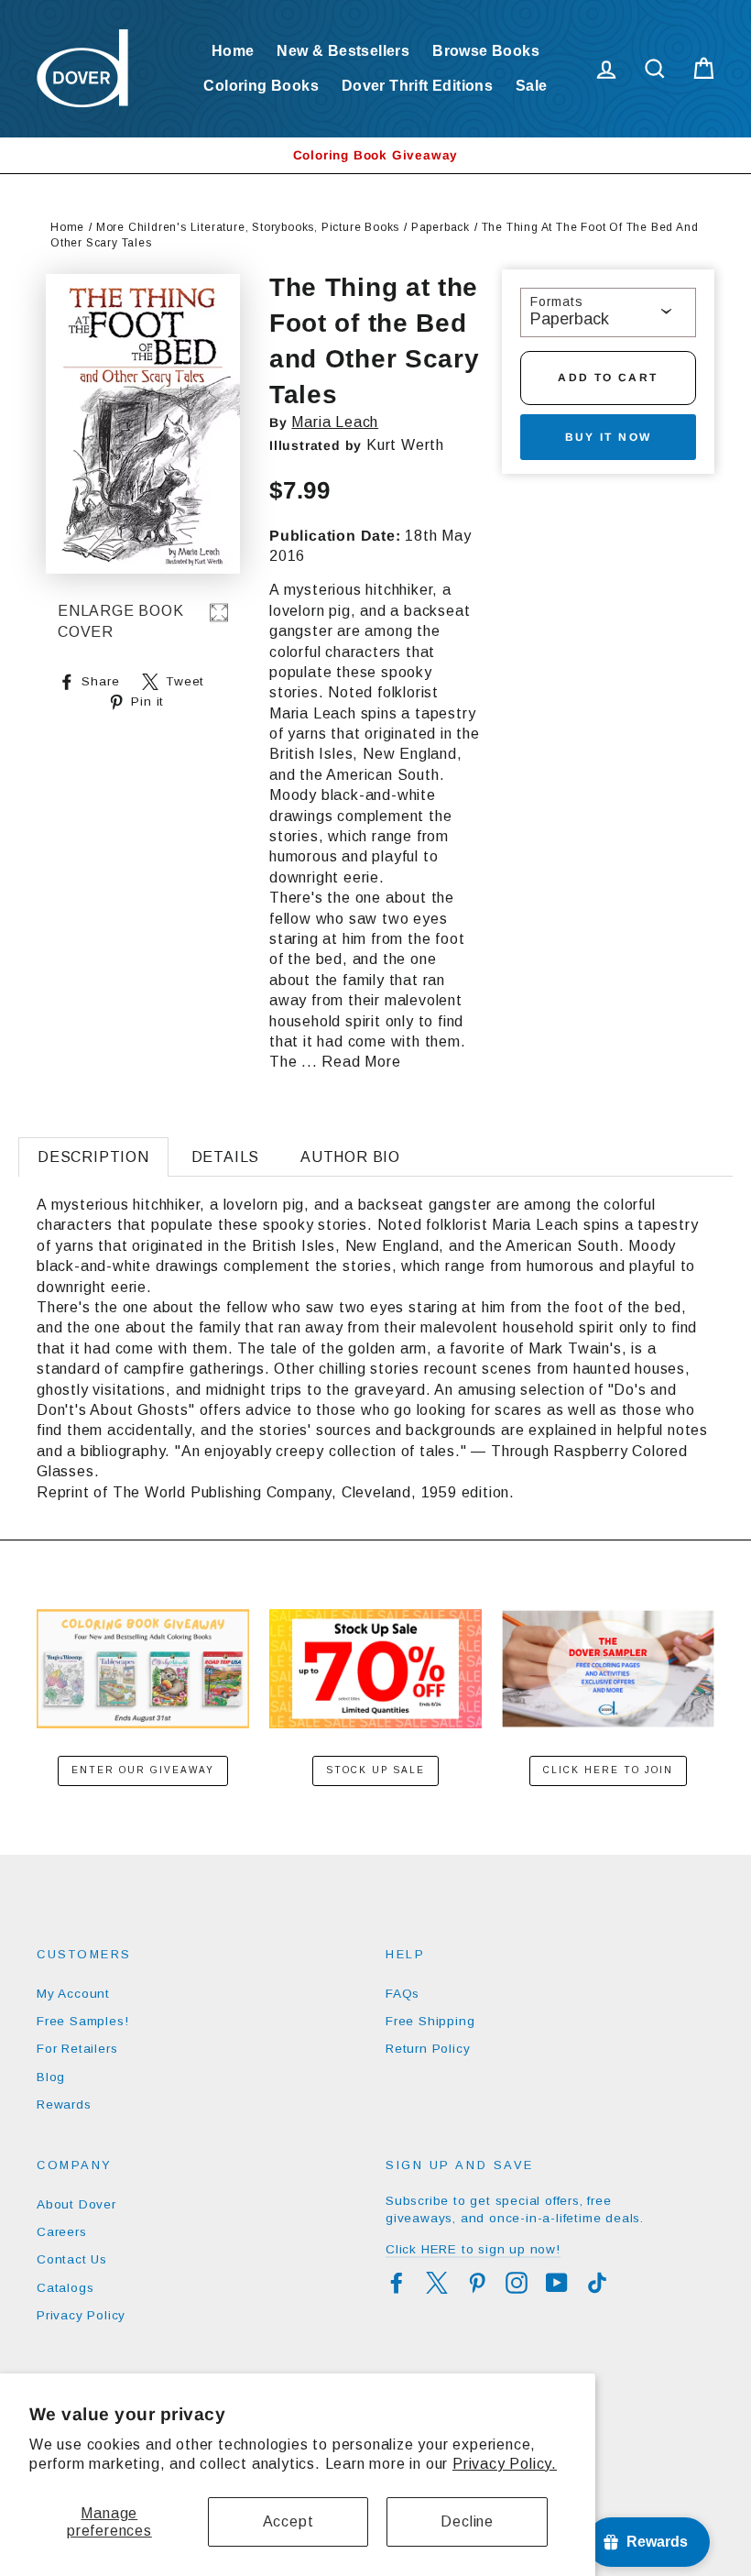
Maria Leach (335, 422)
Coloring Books (261, 86)
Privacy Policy (81, 2315)
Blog (51, 2077)
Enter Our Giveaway (143, 1770)
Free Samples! (82, 2021)
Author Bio (350, 1157)
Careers (62, 2232)
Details (226, 1157)
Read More (361, 1062)
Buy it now (609, 437)
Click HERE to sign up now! (473, 2249)
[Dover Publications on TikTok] (597, 2283)
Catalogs (65, 2288)
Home (233, 51)
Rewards (64, 2105)
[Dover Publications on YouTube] (557, 2283)
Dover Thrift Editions (417, 86)
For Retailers (77, 2049)
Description (93, 1157)
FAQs (403, 1994)
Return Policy (428, 2049)
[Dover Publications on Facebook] (397, 2283)
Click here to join (608, 1770)
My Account (73, 1994)
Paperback (441, 227)
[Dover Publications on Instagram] (517, 2283)
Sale (532, 86)
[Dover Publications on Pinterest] (477, 2283)
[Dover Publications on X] (437, 2283)
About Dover (76, 2204)
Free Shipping (430, 2021)
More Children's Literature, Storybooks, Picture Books (248, 227)
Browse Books (486, 51)
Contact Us (72, 2259)
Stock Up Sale (375, 1770)
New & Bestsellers (343, 51)
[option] (375, 155)
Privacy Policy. (505, 2464)
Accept (288, 2521)
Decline (467, 2521)
